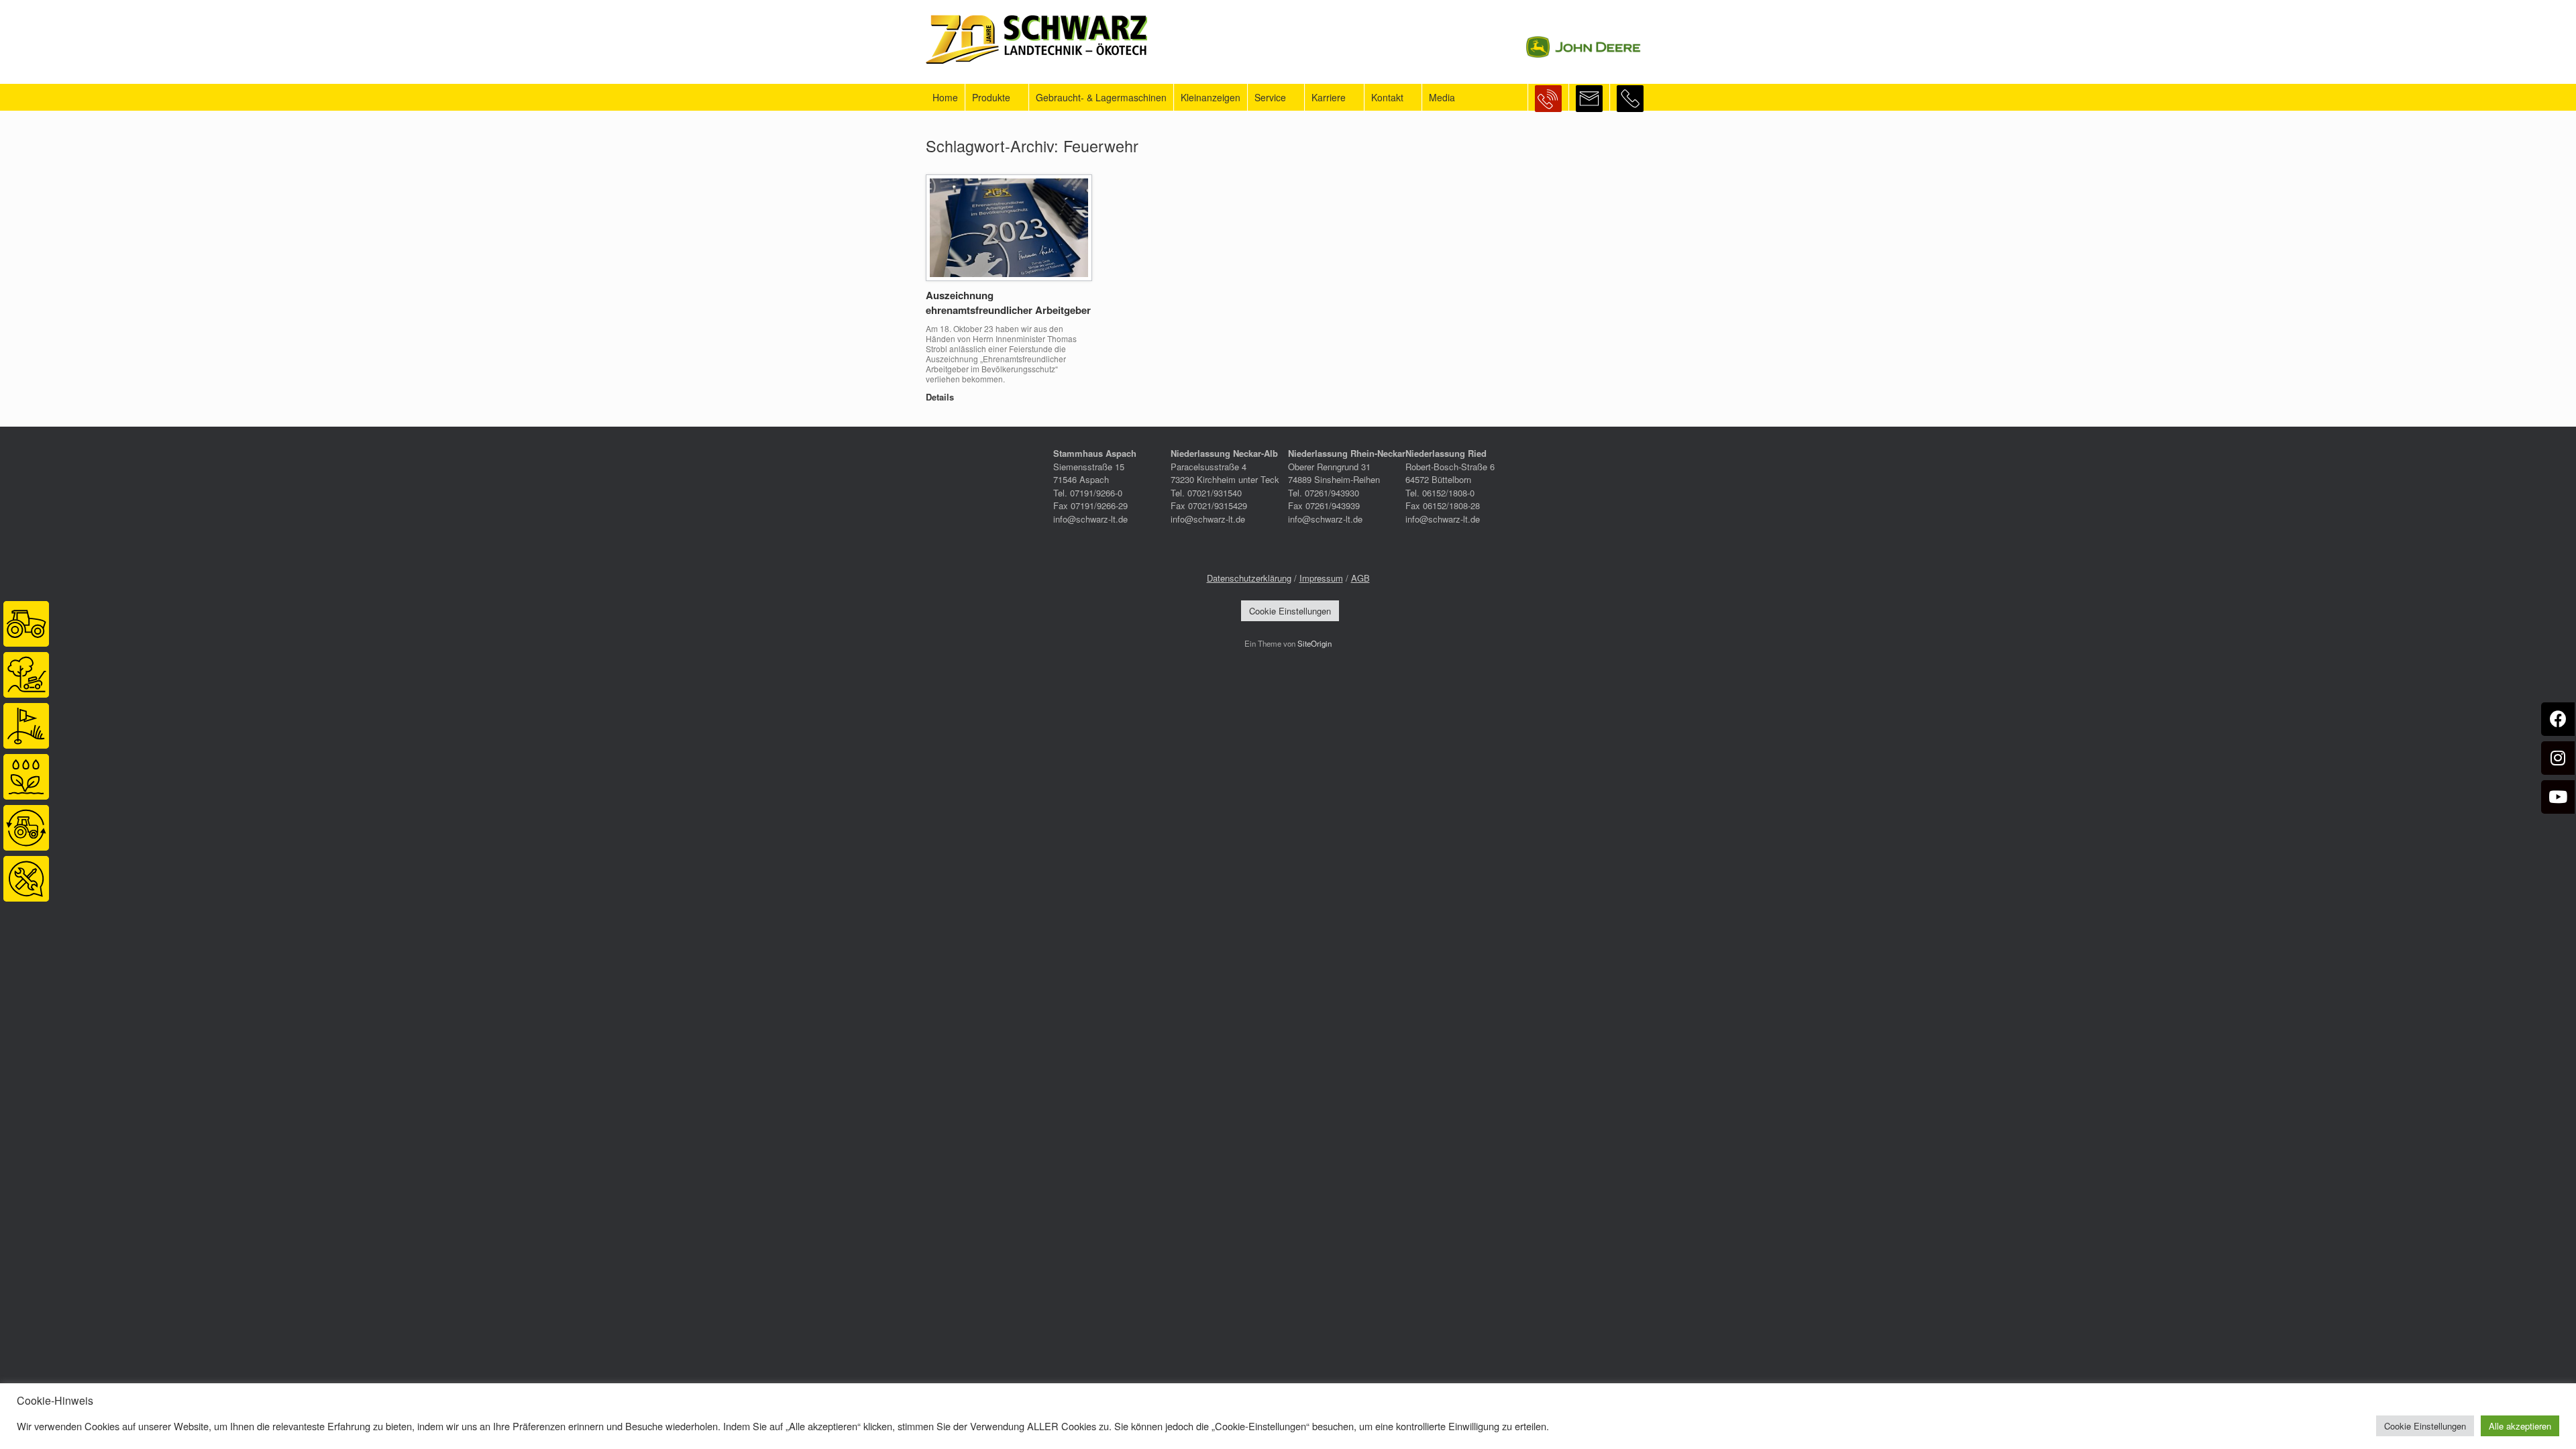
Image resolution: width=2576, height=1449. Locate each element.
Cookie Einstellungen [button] (1290, 611)
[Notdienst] (1548, 97)
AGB (1360, 578)
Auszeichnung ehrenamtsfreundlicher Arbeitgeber (1008, 303)
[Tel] (1630, 97)
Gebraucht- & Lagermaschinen (1101, 97)
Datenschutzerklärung (1249, 578)
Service (1270, 97)
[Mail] (1589, 97)
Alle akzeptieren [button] (2520, 1426)
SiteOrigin (1314, 643)
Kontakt (1387, 97)
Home (945, 97)
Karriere (1329, 97)
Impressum (1321, 578)
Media (1442, 97)
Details (941, 397)
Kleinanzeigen (1211, 97)
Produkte (991, 97)
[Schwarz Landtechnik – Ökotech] (1036, 39)
